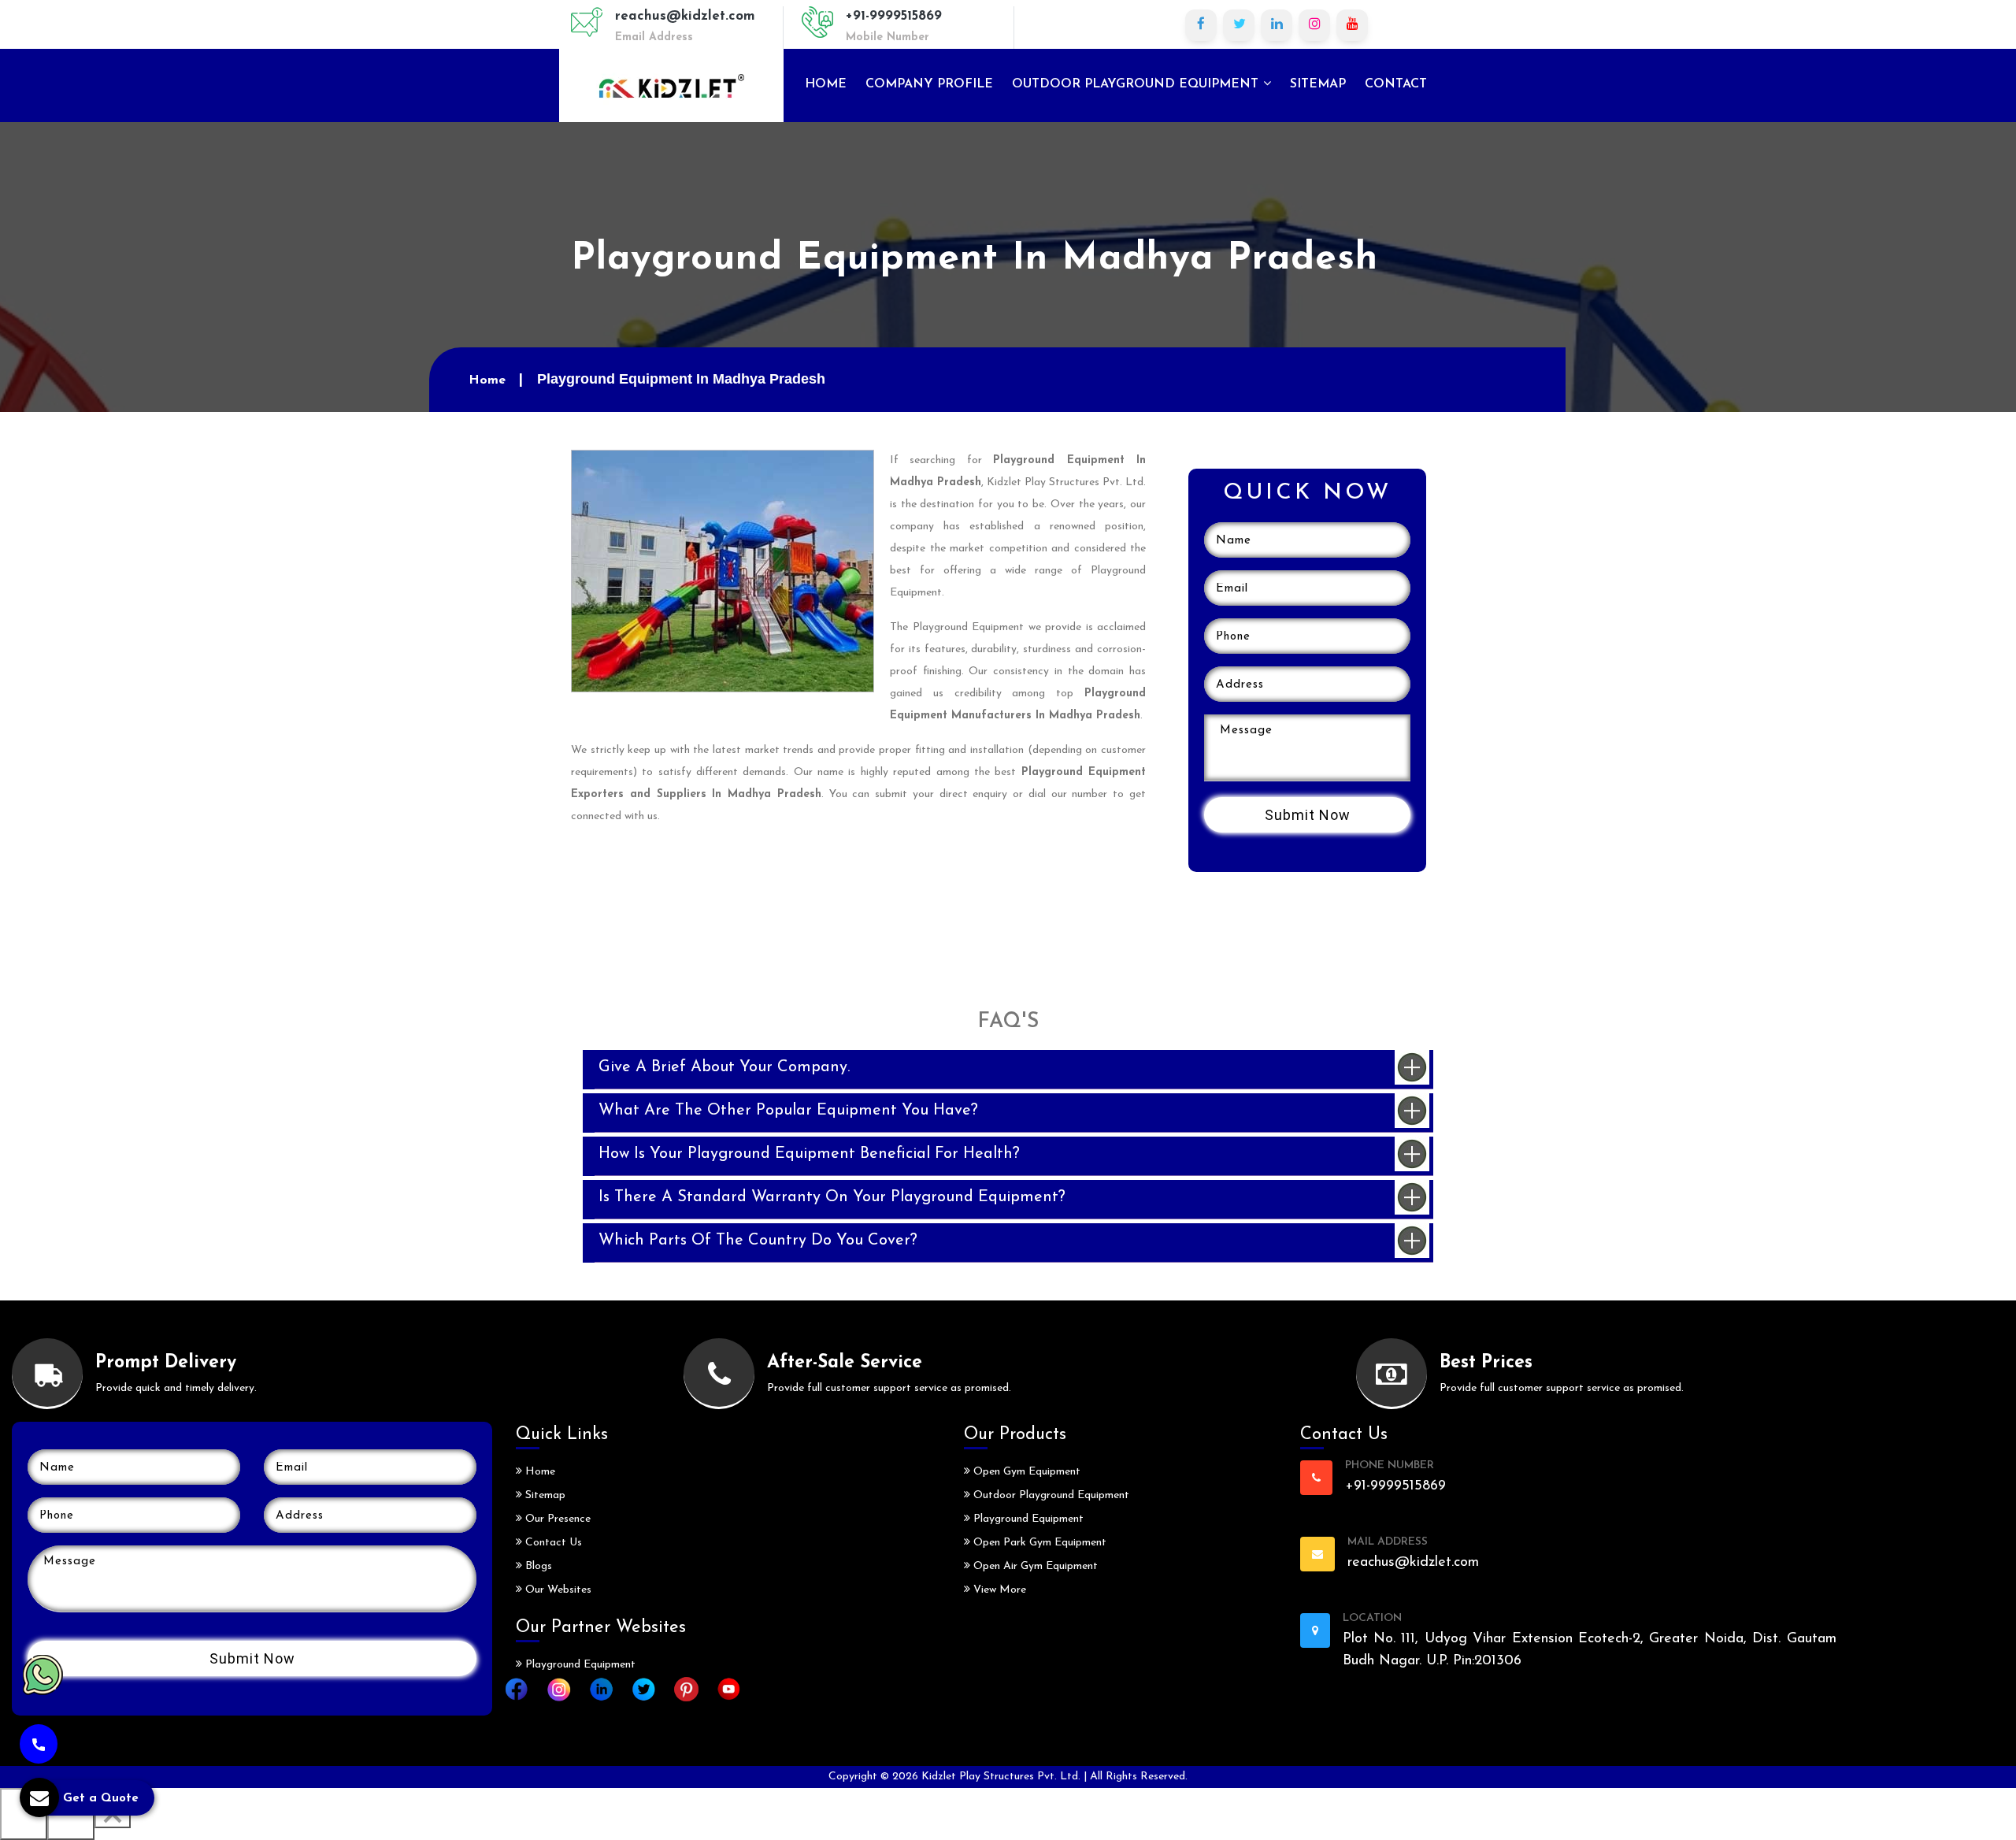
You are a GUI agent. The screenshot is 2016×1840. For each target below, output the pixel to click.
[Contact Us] (39, 1744)
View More (998, 1590)
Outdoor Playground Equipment (1137, 84)
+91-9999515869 (894, 16)
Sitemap (1318, 84)
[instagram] (1314, 25)
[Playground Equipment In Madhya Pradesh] (723, 570)
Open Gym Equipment (1025, 1472)
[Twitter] (1239, 25)
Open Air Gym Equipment (1034, 1566)
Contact (1396, 84)
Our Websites (557, 1590)
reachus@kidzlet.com (685, 16)
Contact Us (552, 1543)
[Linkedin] (1277, 25)
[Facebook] (1201, 25)
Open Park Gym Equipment (1038, 1543)
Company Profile (929, 84)
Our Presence (556, 1519)
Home (826, 84)
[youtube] (1352, 25)
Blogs (537, 1566)
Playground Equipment (579, 1665)
